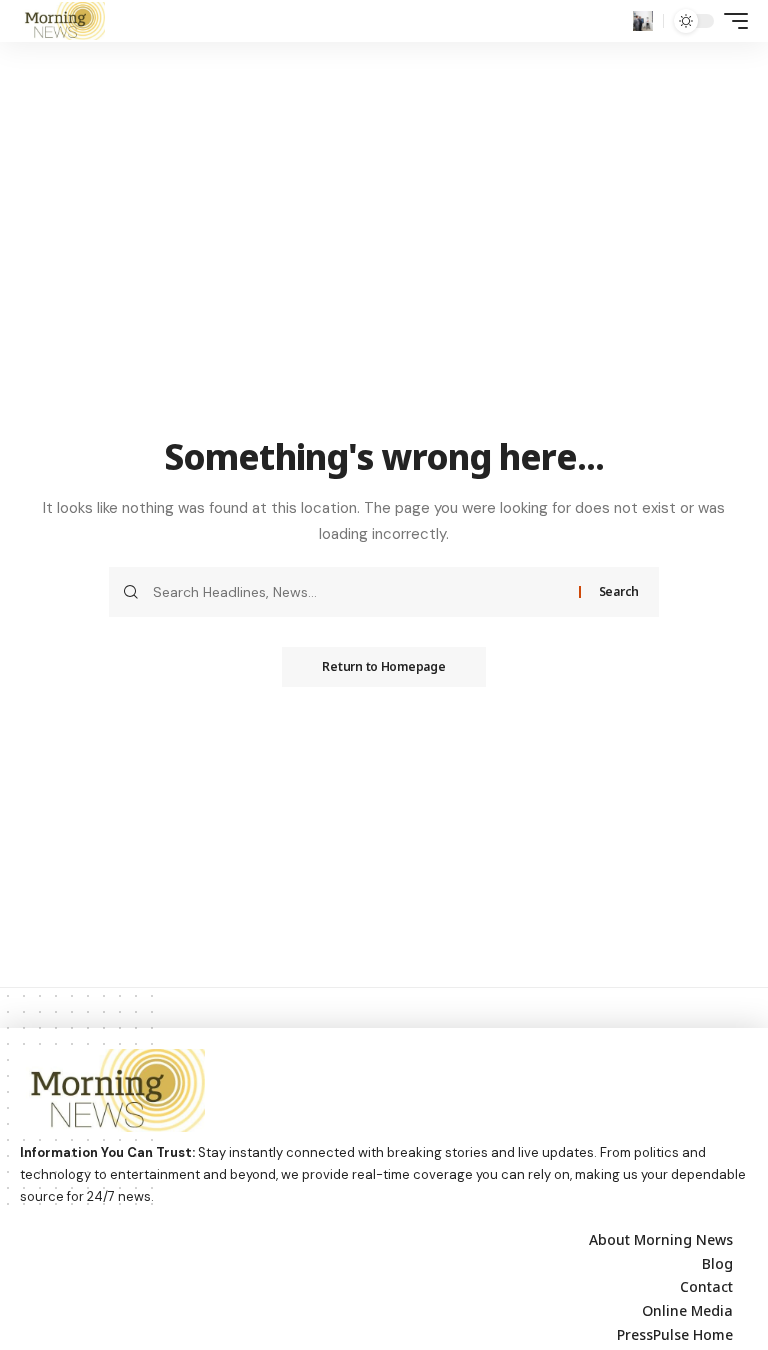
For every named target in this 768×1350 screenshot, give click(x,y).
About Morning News (661, 1239)
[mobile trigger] (731, 21)
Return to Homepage (383, 666)
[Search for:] (358, 592)
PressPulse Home (675, 1334)
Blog (717, 1263)
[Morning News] (62, 21)
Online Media (687, 1310)
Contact (706, 1286)
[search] (643, 21)
